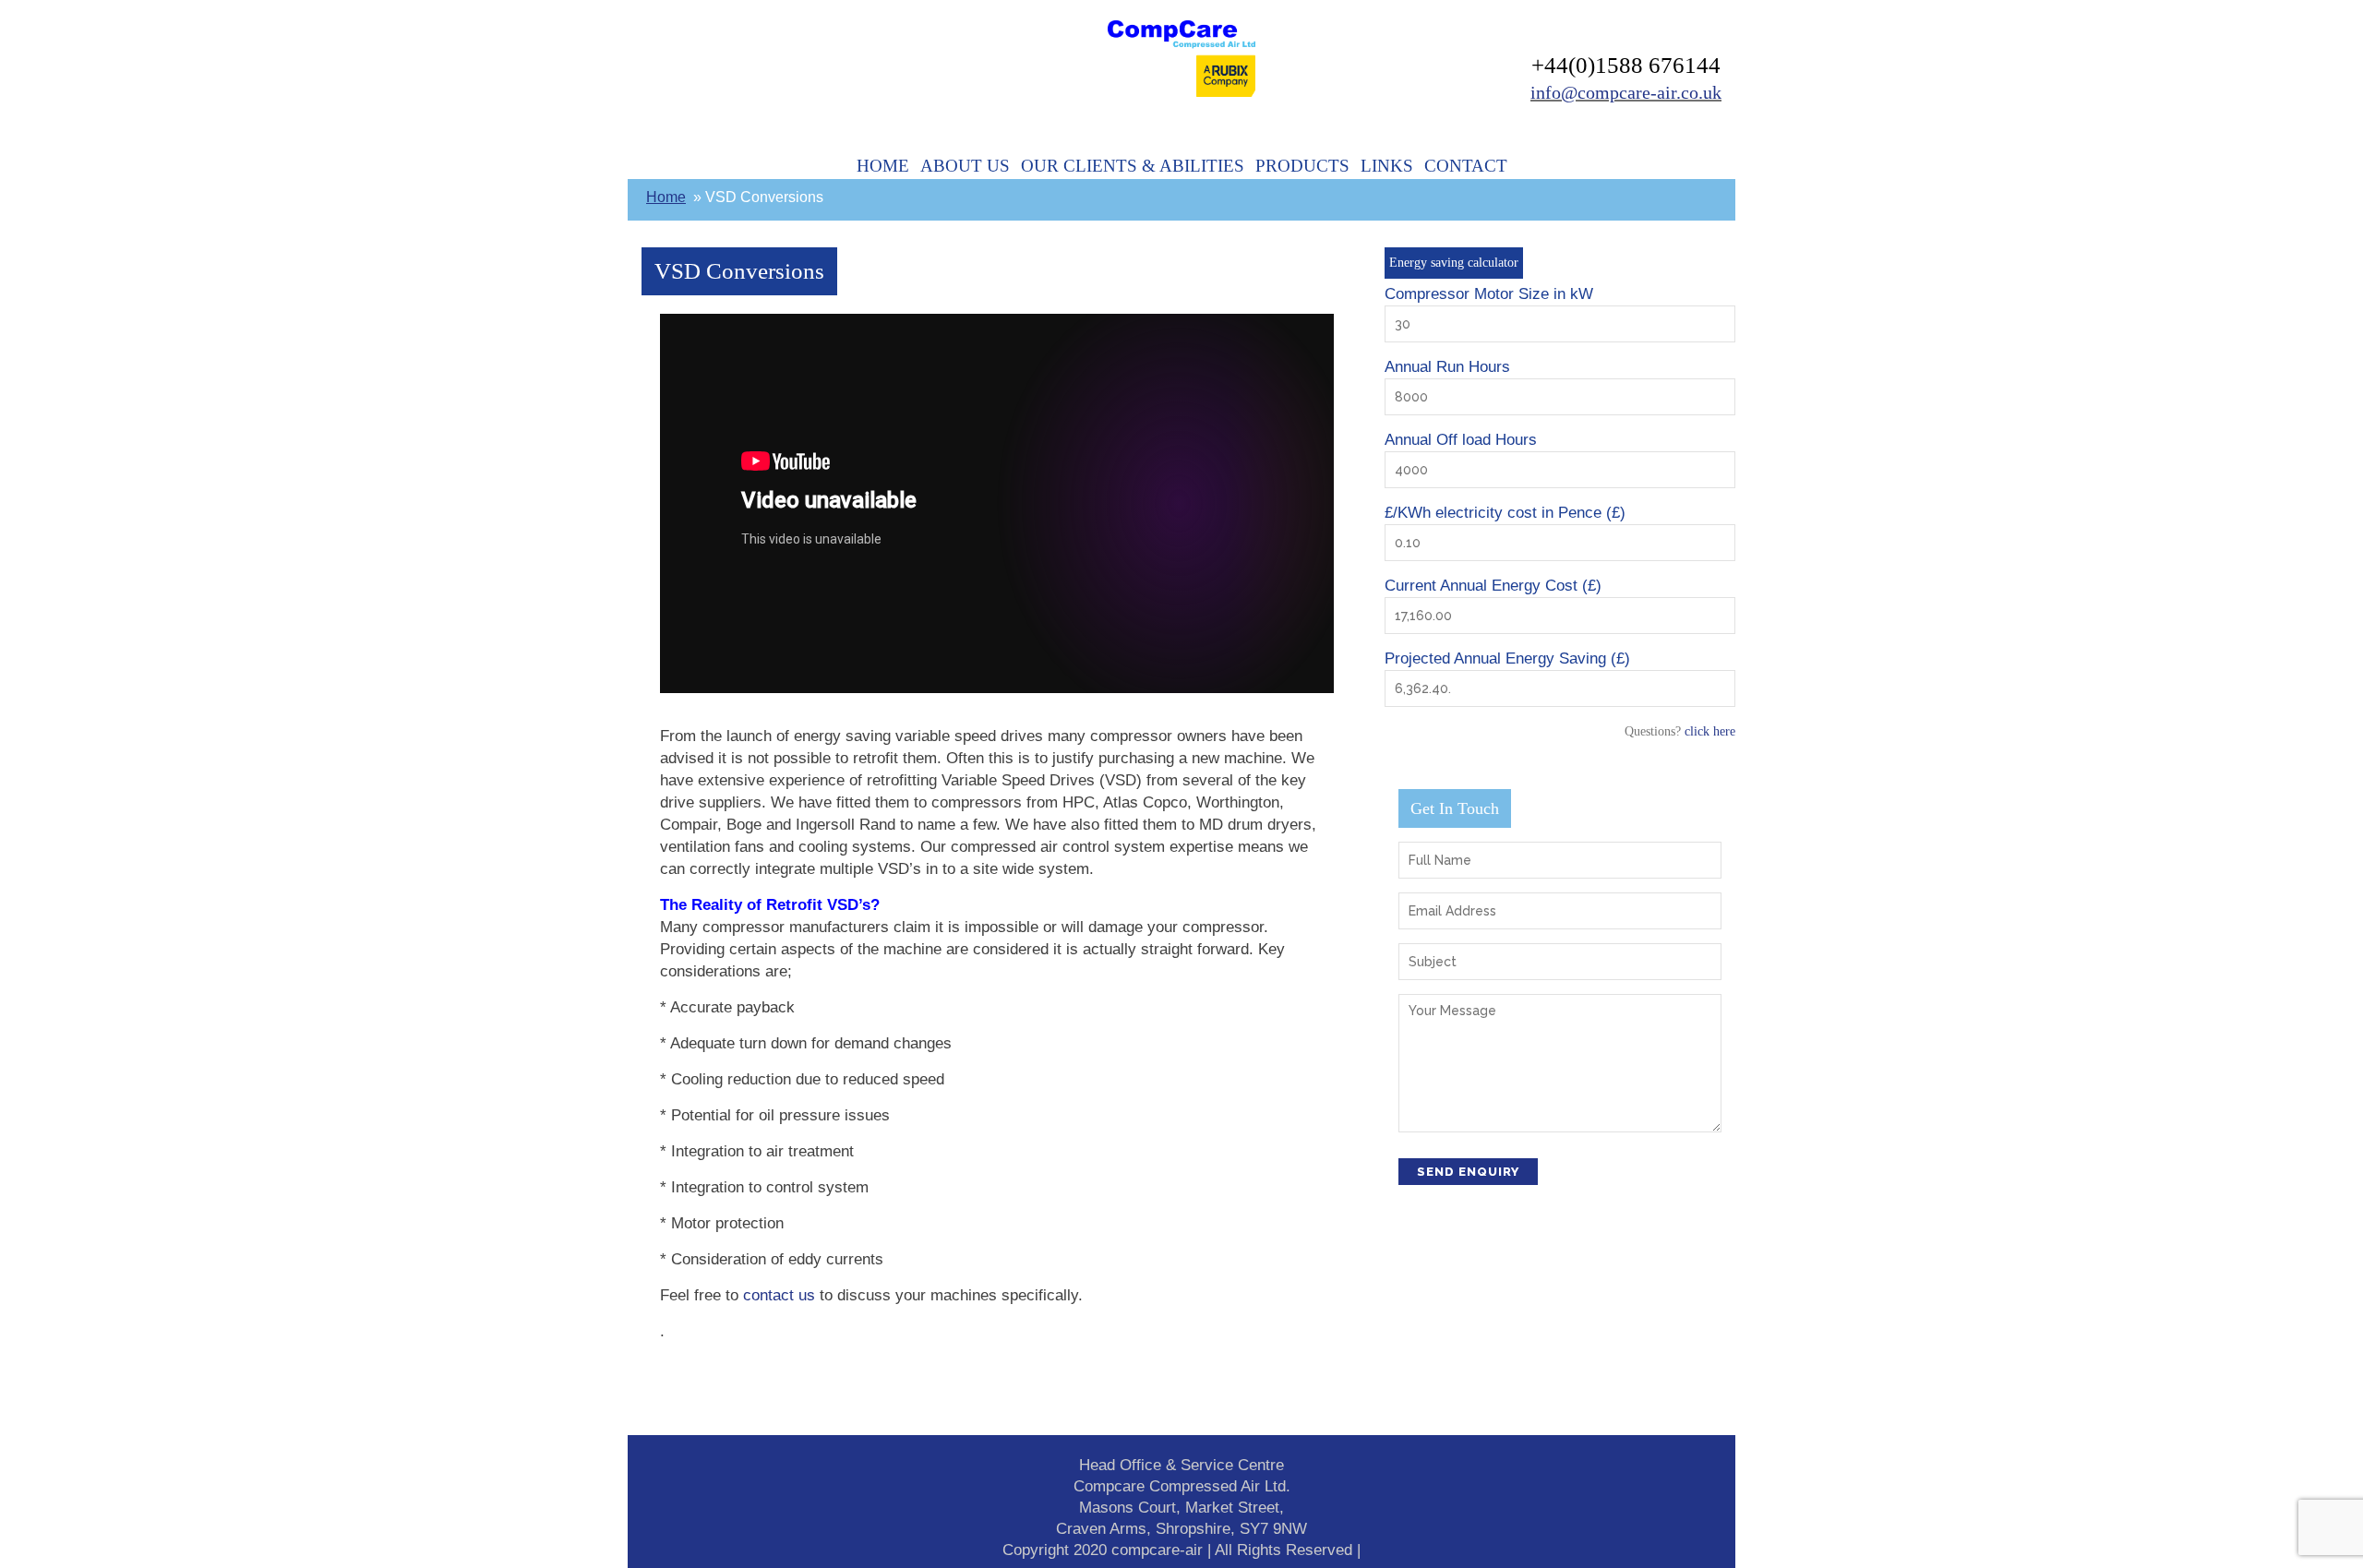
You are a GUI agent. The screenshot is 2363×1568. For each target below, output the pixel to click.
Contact (1466, 166)
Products (1302, 166)
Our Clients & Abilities (1133, 166)
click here (1710, 731)
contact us (779, 1295)
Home (883, 166)
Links (1387, 166)
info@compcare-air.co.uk (1626, 92)
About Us (965, 166)
